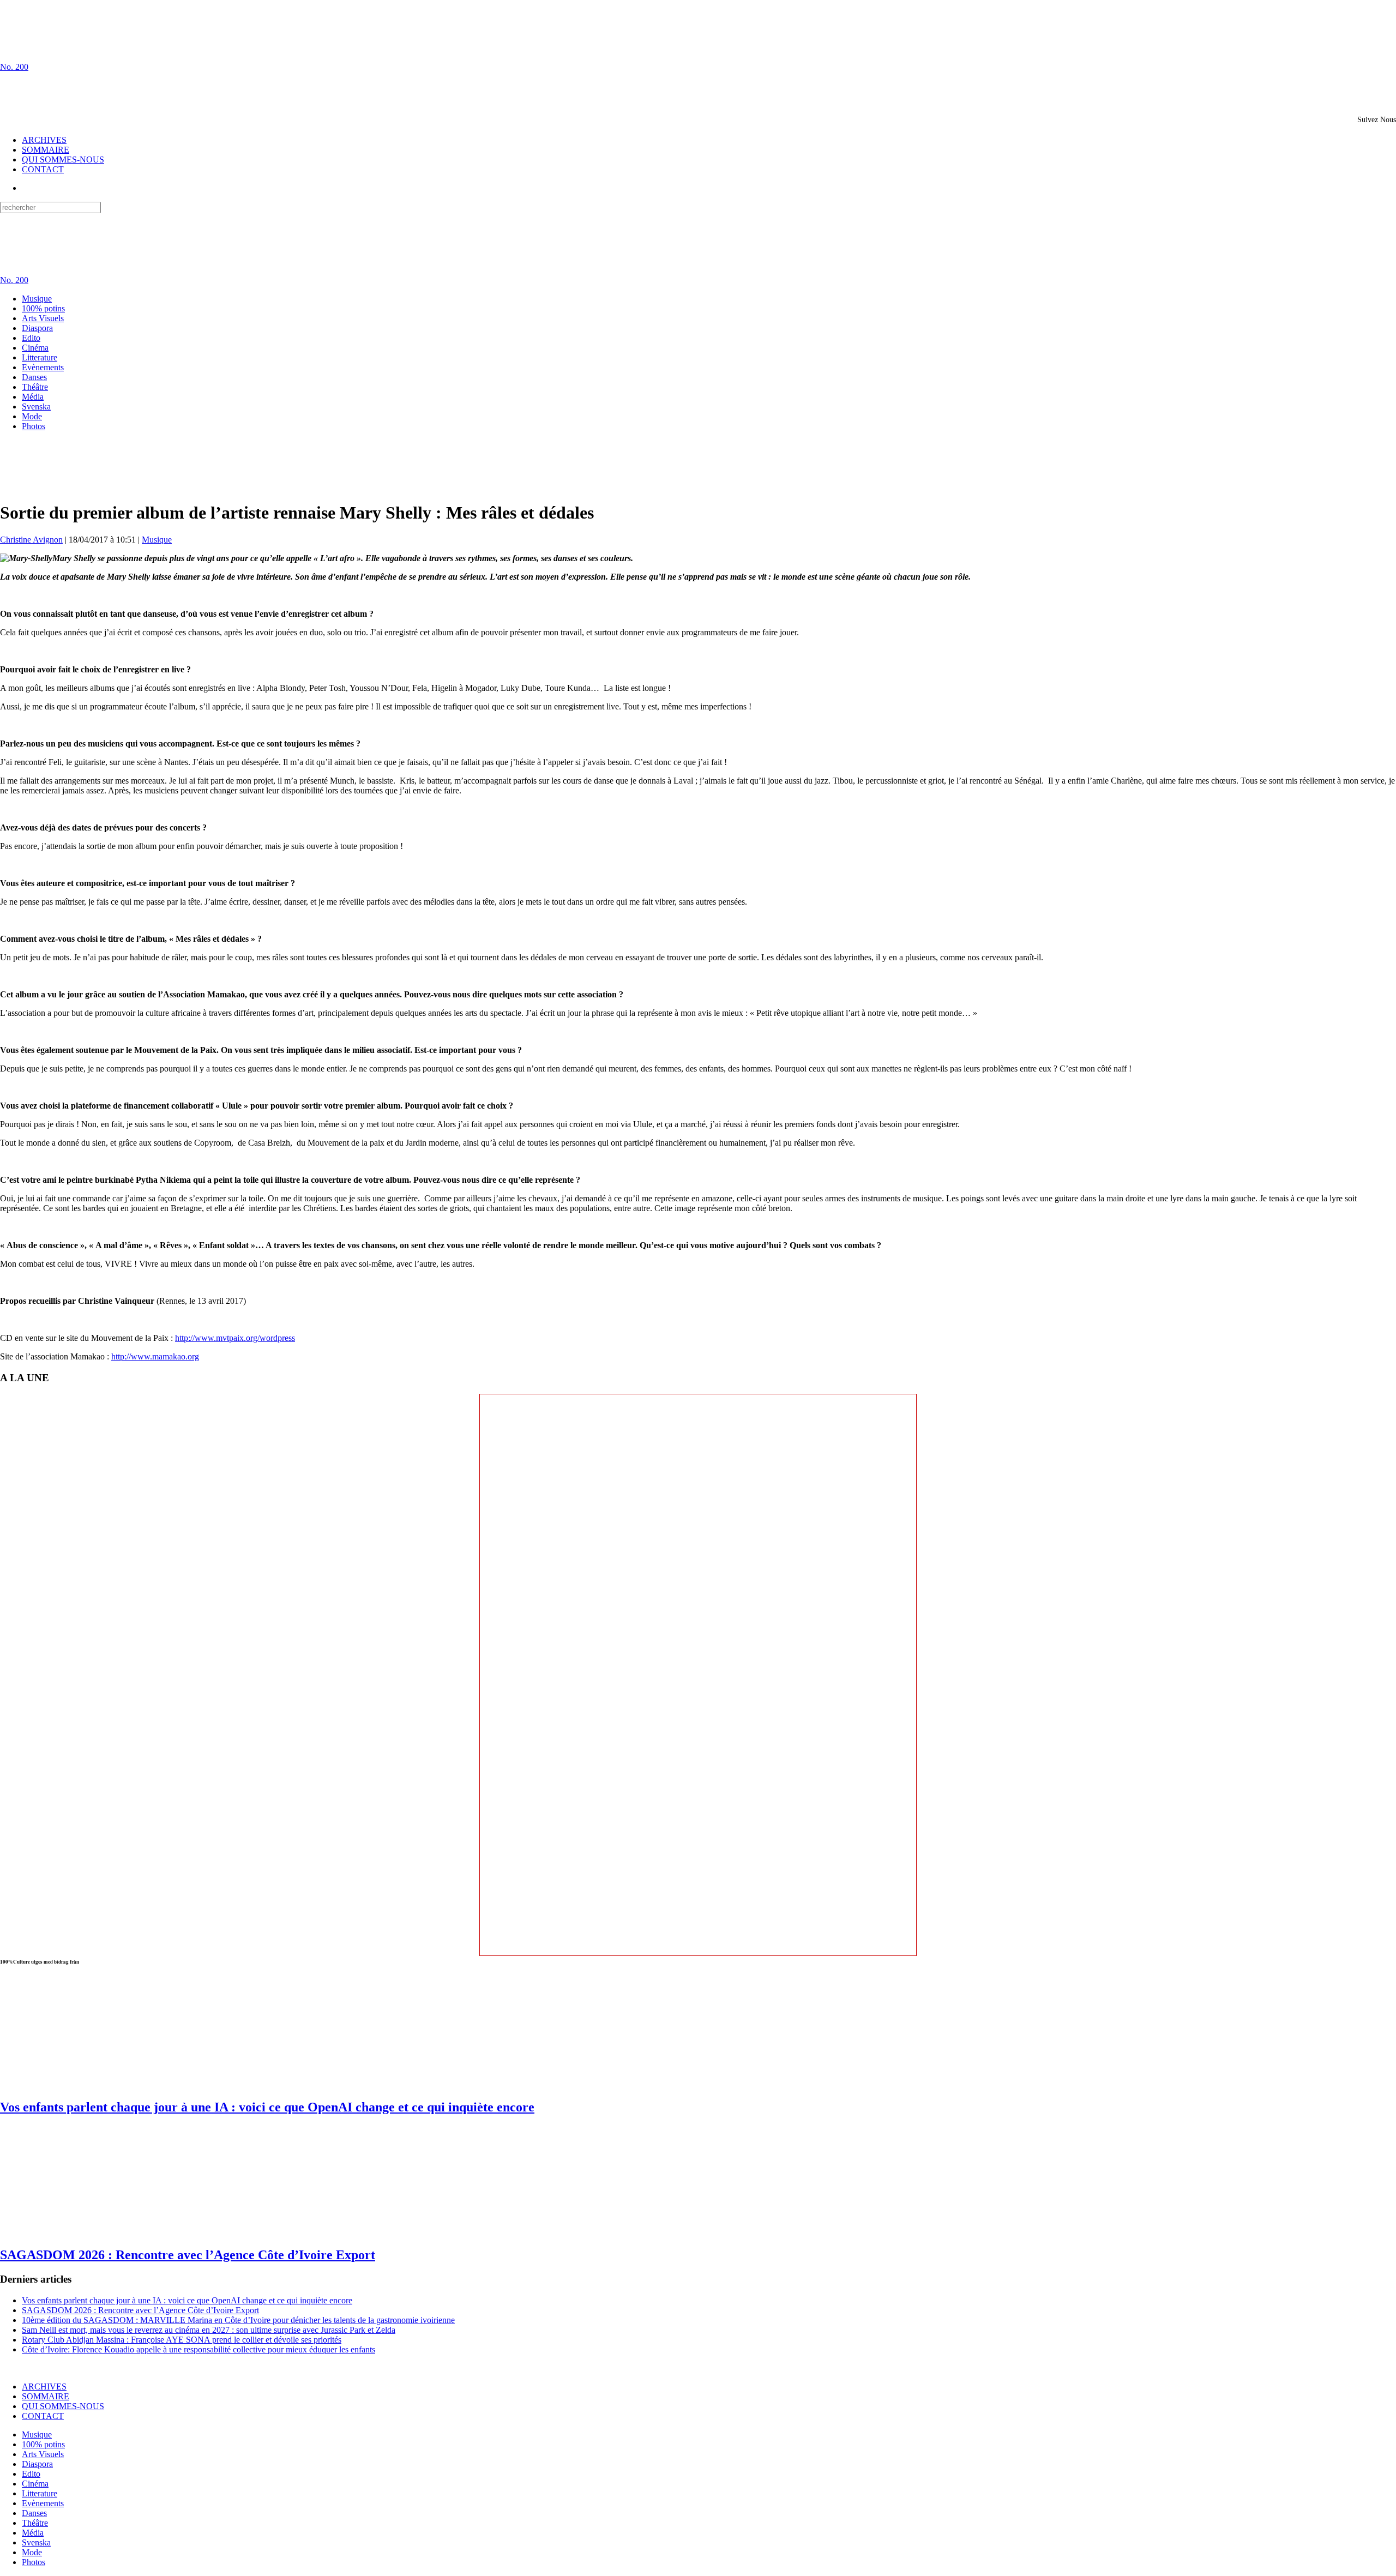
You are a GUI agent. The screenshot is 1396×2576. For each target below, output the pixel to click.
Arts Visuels (43, 318)
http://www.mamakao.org (155, 1356)
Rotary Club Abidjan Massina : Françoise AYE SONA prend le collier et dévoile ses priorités (182, 2340)
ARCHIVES (44, 140)
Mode (32, 416)
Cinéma (35, 348)
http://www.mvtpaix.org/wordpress (235, 1338)
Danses (34, 377)
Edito (31, 338)
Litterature (40, 357)
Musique (37, 299)
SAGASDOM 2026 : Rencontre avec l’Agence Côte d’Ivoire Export (188, 2255)
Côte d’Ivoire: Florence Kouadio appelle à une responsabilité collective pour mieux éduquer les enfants (198, 2349)
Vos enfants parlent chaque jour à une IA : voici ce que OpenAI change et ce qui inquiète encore (267, 2107)
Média (33, 397)
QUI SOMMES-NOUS (63, 160)
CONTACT (43, 169)
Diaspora (37, 328)
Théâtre (35, 387)
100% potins (43, 308)
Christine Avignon (31, 540)
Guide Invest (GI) (202, 2368)
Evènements (43, 367)
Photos (34, 426)
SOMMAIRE (46, 150)
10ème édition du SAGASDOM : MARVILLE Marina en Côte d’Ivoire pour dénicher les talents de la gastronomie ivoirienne (238, 2320)
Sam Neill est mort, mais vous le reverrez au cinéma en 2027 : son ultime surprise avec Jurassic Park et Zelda (209, 2330)
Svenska (36, 407)
